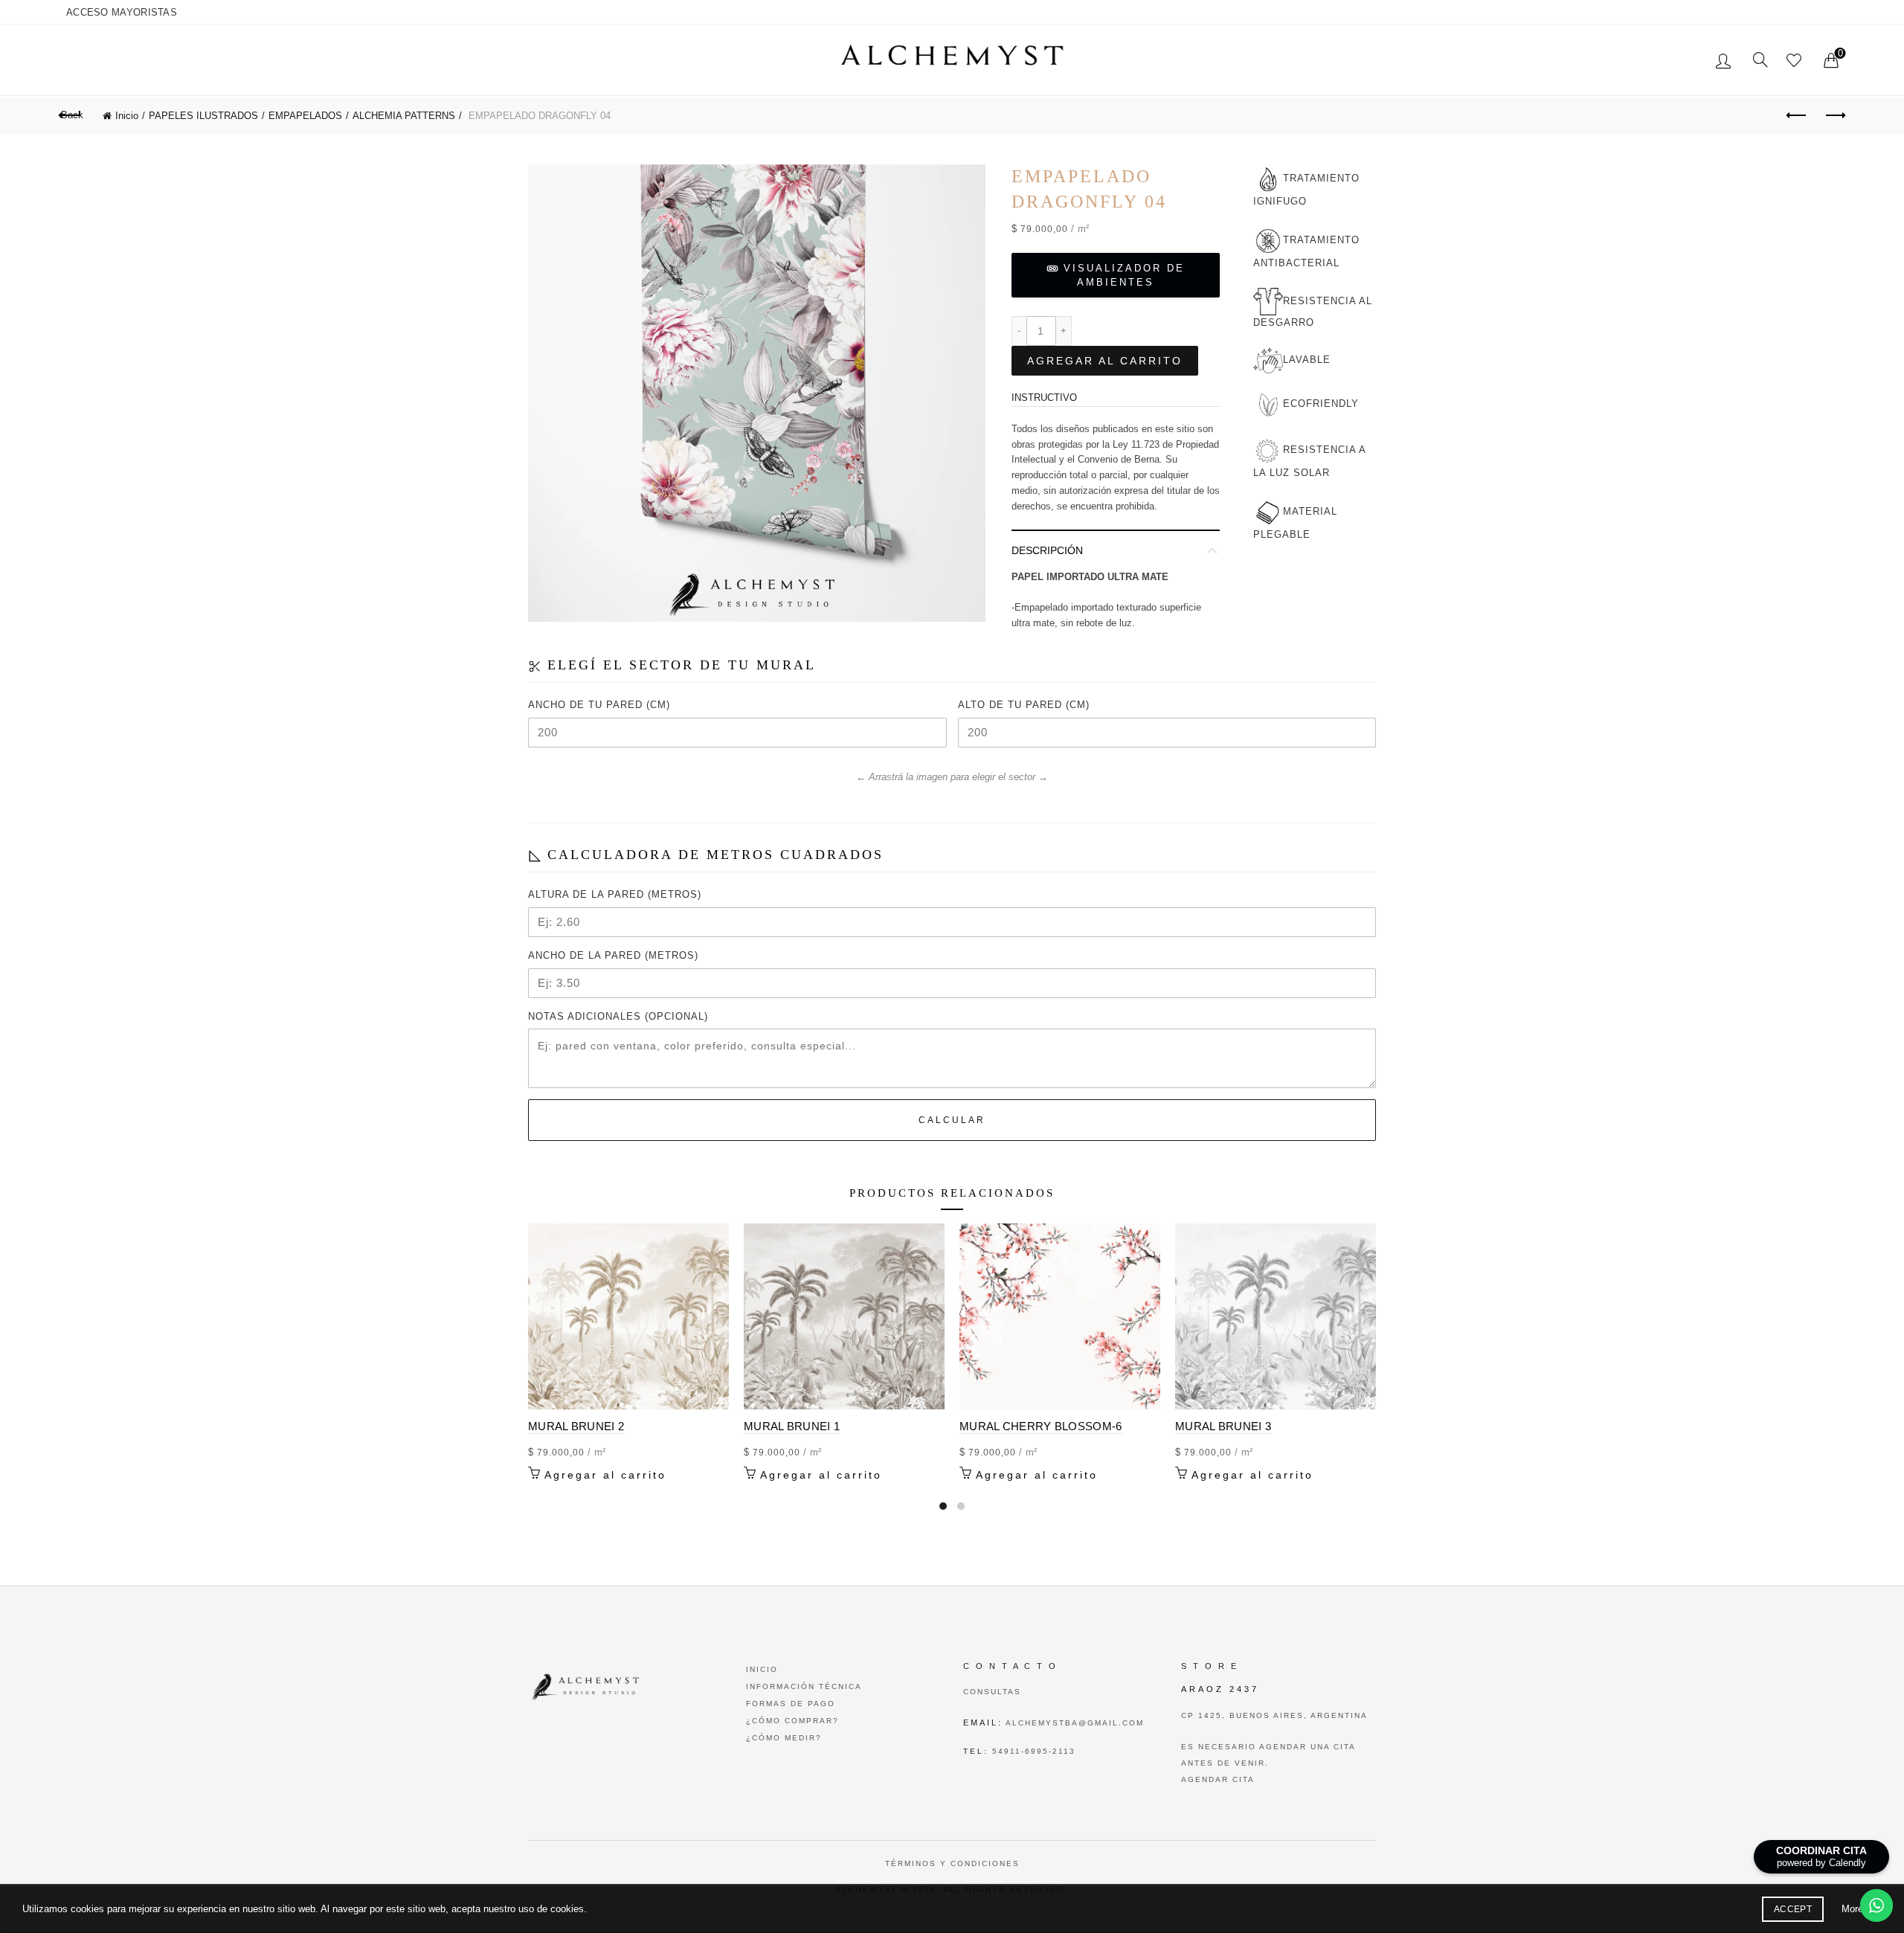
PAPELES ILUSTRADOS (203, 116)
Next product (1834, 116)
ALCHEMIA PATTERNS (404, 116)
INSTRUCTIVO (1044, 398)
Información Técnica (804, 1686)
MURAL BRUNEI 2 (576, 1426)
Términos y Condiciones (952, 1863)
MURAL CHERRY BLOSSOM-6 (1041, 1426)
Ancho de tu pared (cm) (599, 705)
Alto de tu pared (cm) (1024, 705)
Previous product (1797, 116)
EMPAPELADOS (305, 116)
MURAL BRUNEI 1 (792, 1426)
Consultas (992, 1692)
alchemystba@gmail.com (1073, 1723)
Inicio (127, 116)
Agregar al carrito (1105, 361)
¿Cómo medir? (784, 1738)
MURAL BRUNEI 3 (1223, 1426)
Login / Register (1725, 60)
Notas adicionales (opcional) (618, 1016)
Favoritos (1794, 60)
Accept (1793, 1909)
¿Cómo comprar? (792, 1721)
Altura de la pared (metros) (615, 894)
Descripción (1047, 550)
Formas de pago (791, 1704)
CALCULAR (952, 1120)
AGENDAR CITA (1218, 1779)
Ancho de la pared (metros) (613, 955)
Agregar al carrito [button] (605, 1475)
